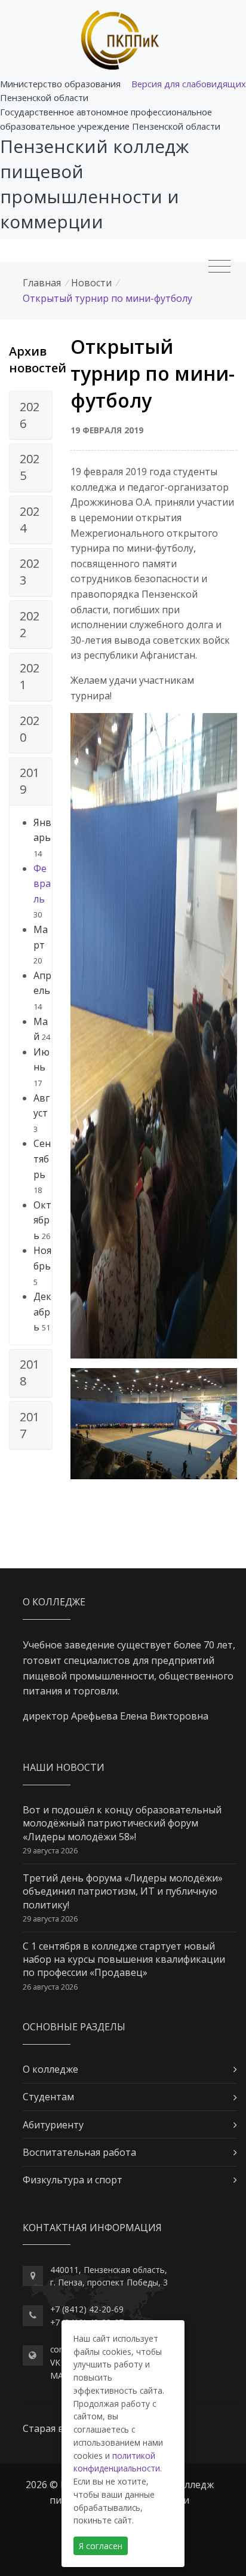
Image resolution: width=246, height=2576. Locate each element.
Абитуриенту (53, 2125)
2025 (30, 467)
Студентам (48, 2097)
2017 (30, 1425)
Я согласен (101, 2546)
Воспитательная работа (79, 2152)
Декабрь (42, 1312)
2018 (30, 1373)
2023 (30, 572)
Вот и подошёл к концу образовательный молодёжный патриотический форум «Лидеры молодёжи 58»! (122, 1823)
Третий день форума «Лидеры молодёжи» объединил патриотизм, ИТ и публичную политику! (123, 1891)
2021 (30, 676)
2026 (30, 415)
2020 (30, 729)
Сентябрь (42, 1159)
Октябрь (42, 1220)
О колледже (50, 2069)
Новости (91, 283)
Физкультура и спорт (73, 2180)
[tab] (31, 415)
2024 (30, 520)
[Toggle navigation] (219, 267)
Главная (42, 283)
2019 (30, 781)
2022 (30, 624)
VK (55, 2362)
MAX (59, 2375)
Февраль (42, 884)
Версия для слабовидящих (189, 84)
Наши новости (64, 1767)
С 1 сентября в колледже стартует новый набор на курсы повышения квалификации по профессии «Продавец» (124, 1959)
